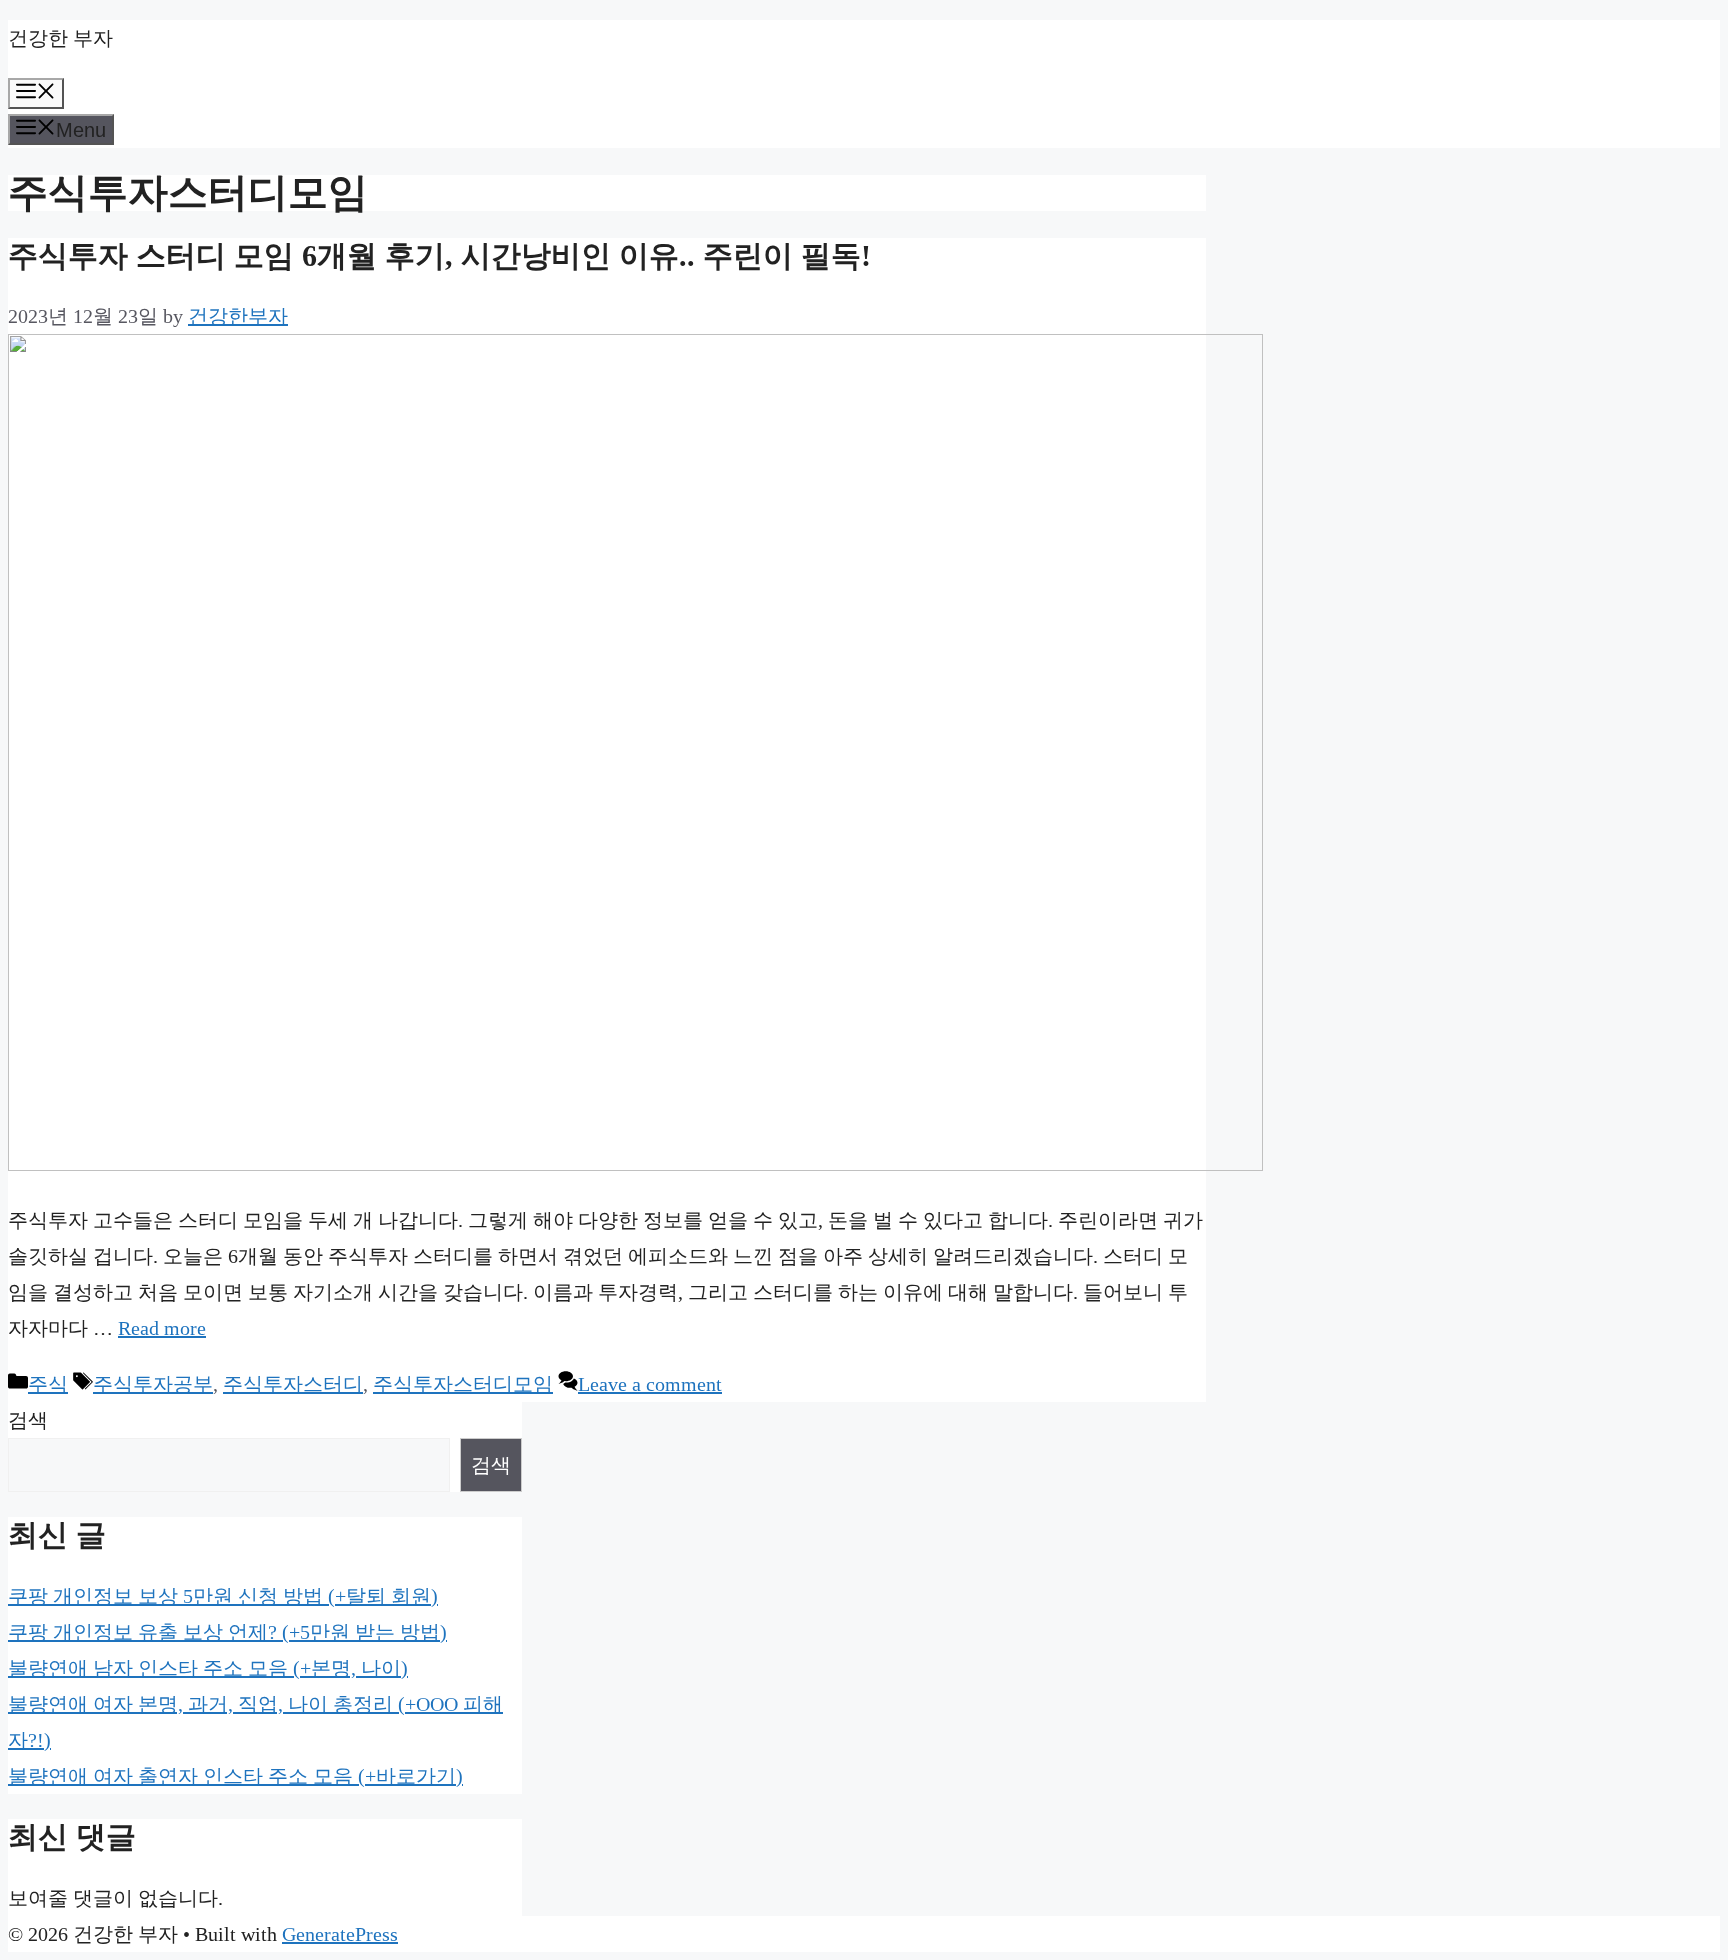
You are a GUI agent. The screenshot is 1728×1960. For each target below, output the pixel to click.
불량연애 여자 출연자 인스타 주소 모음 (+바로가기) (235, 1776)
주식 (48, 1384)
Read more (162, 1328)
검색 (28, 1420)
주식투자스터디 (293, 1384)
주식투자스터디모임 (463, 1384)
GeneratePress (340, 1934)
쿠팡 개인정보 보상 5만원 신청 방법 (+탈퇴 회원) (223, 1596)
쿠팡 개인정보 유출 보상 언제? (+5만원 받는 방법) (227, 1632)
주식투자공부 (153, 1384)
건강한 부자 (60, 38)
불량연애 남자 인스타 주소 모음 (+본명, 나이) (208, 1668)
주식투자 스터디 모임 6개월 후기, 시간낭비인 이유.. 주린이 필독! (439, 255)
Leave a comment (650, 1384)
